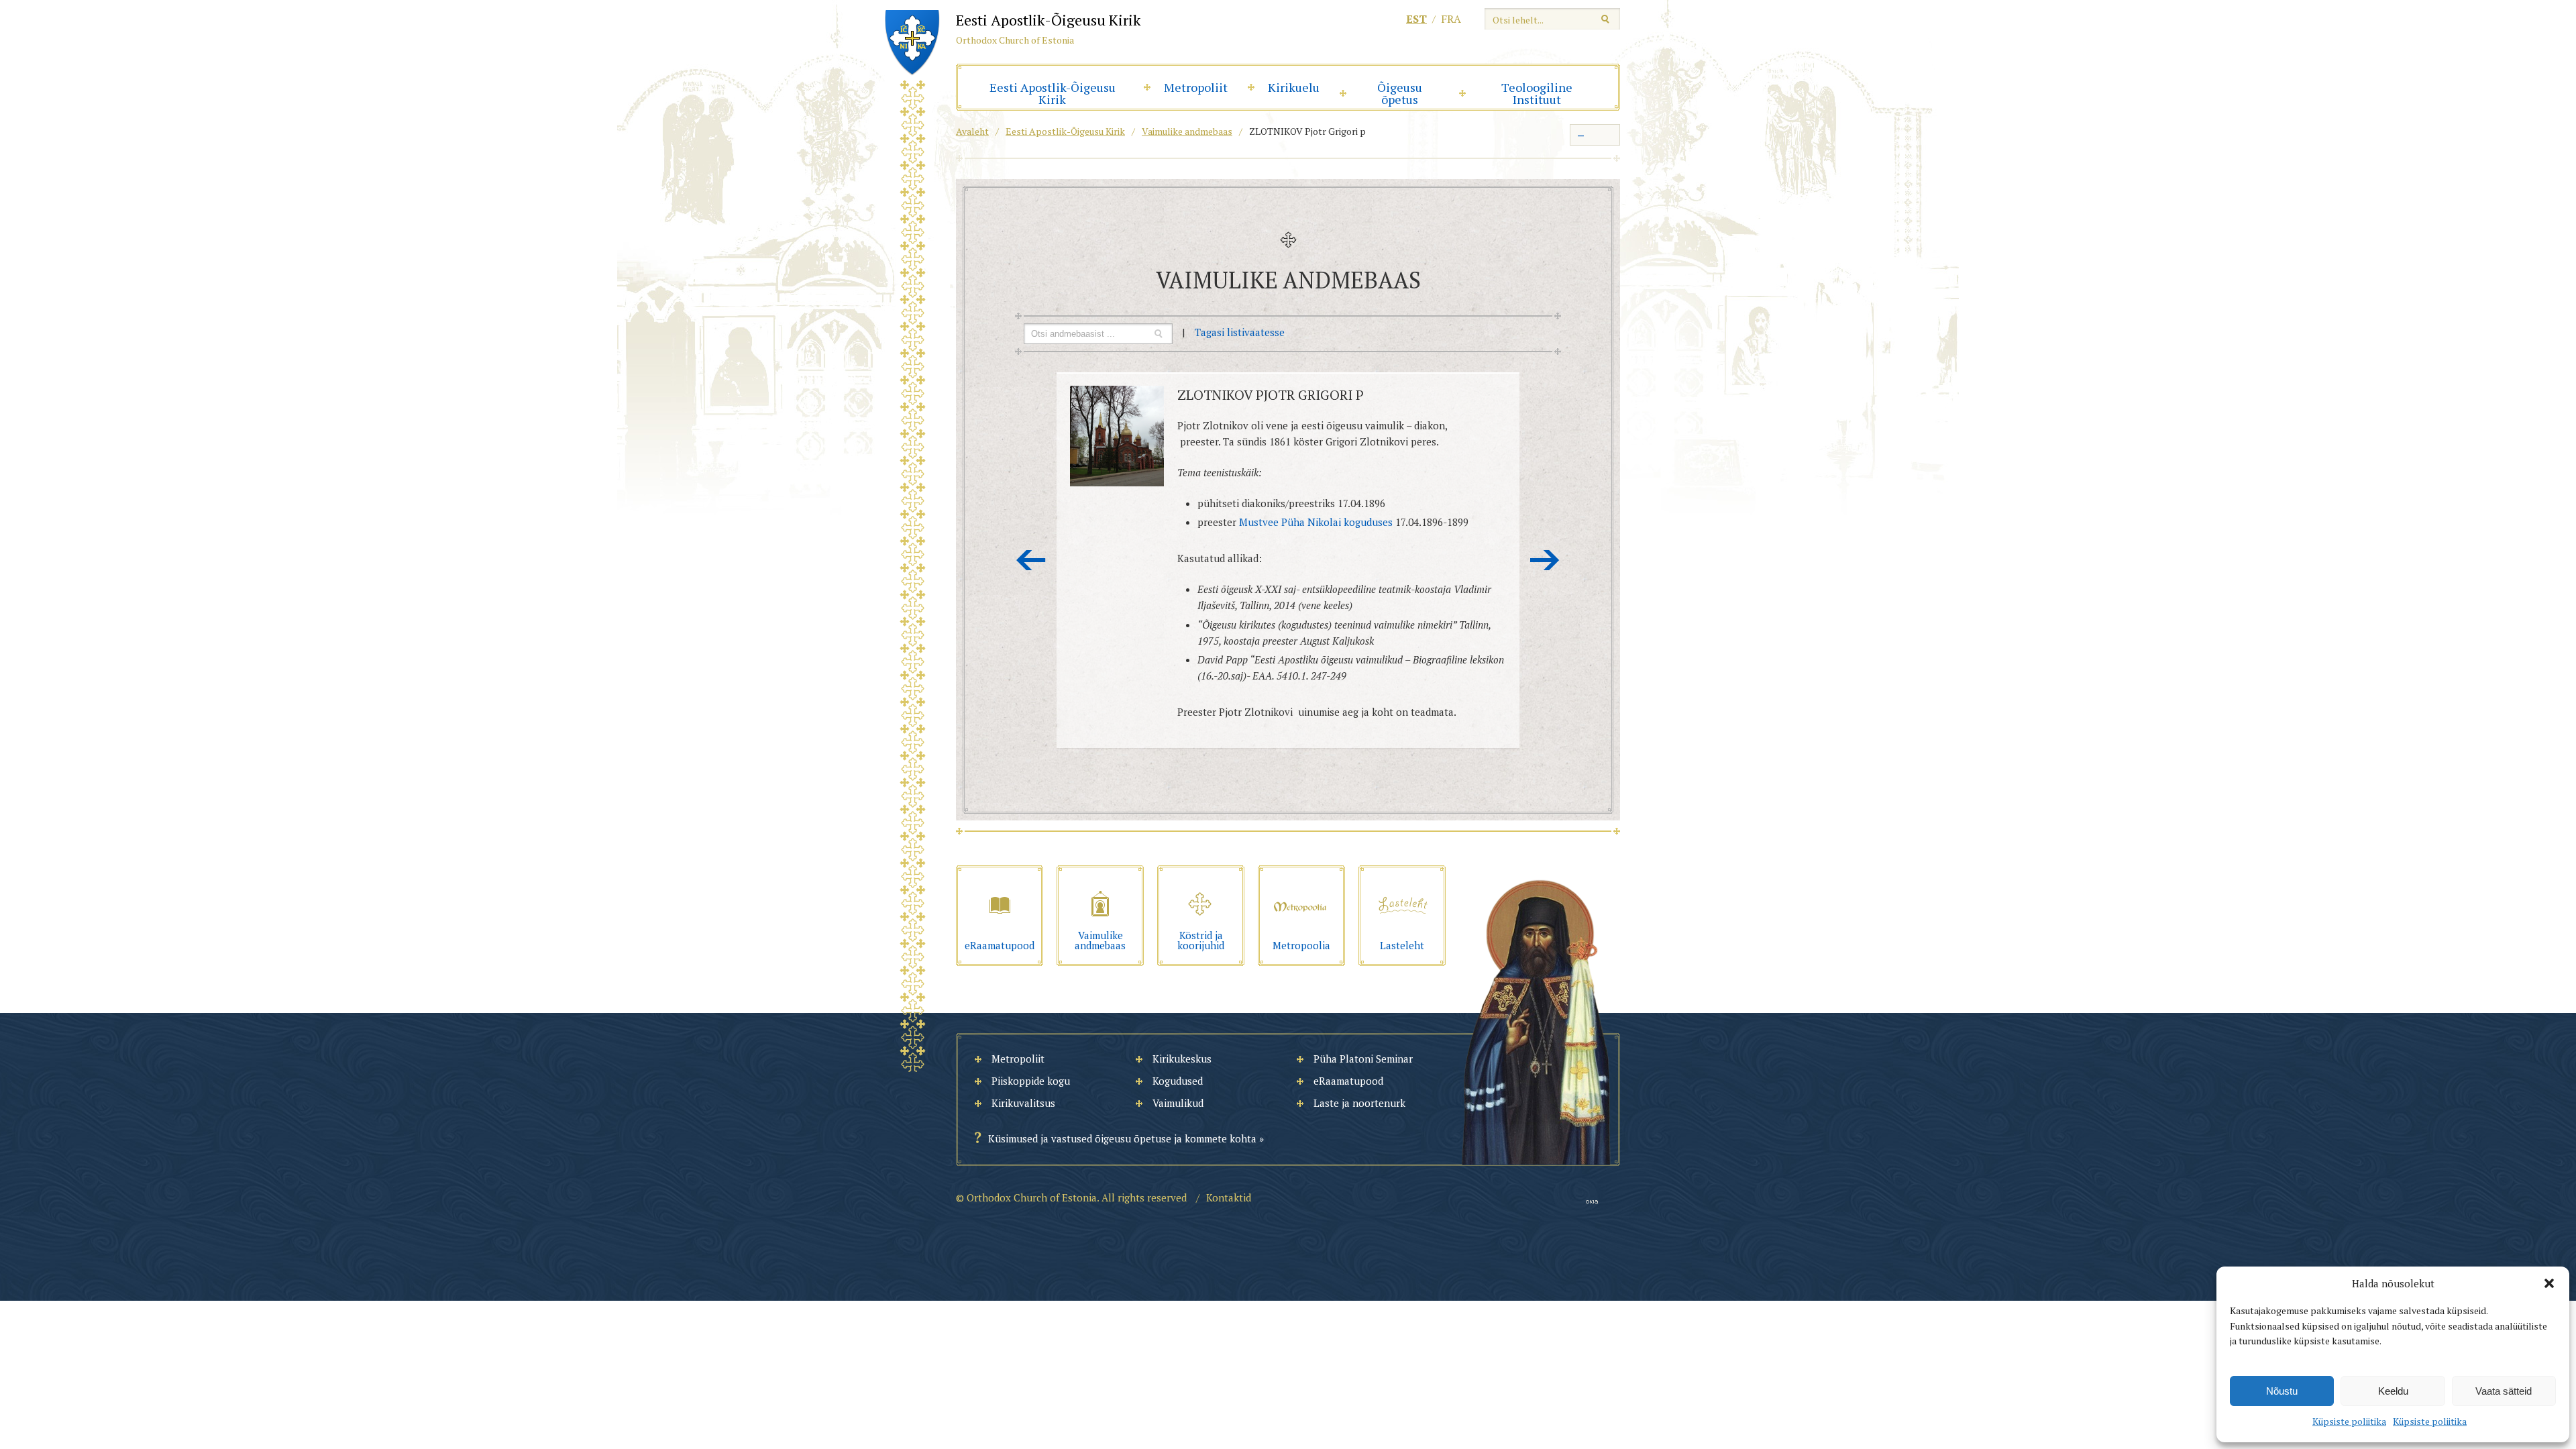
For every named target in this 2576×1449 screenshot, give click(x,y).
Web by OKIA (1592, 1202)
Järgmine (1545, 560)
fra (1451, 19)
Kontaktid (1229, 1197)
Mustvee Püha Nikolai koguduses (1316, 522)
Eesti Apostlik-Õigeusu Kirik (1053, 93)
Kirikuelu (1294, 87)
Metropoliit (1196, 87)
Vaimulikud (1178, 1103)
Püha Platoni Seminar (1363, 1059)
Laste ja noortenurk (1359, 1103)
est (1416, 19)
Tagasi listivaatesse (1240, 332)
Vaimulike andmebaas (1187, 131)
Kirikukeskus (1182, 1059)
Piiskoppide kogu (1031, 1081)
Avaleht (972, 131)
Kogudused (1178, 1081)
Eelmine (1031, 560)
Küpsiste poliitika (2349, 1421)
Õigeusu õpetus (1400, 93)
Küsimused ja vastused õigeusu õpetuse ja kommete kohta (1122, 1138)
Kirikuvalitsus (1023, 1103)
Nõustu (2282, 1391)
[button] (2549, 1283)
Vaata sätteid (2504, 1391)
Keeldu (2393, 1391)
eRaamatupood (1348, 1081)
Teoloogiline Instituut (1537, 93)
